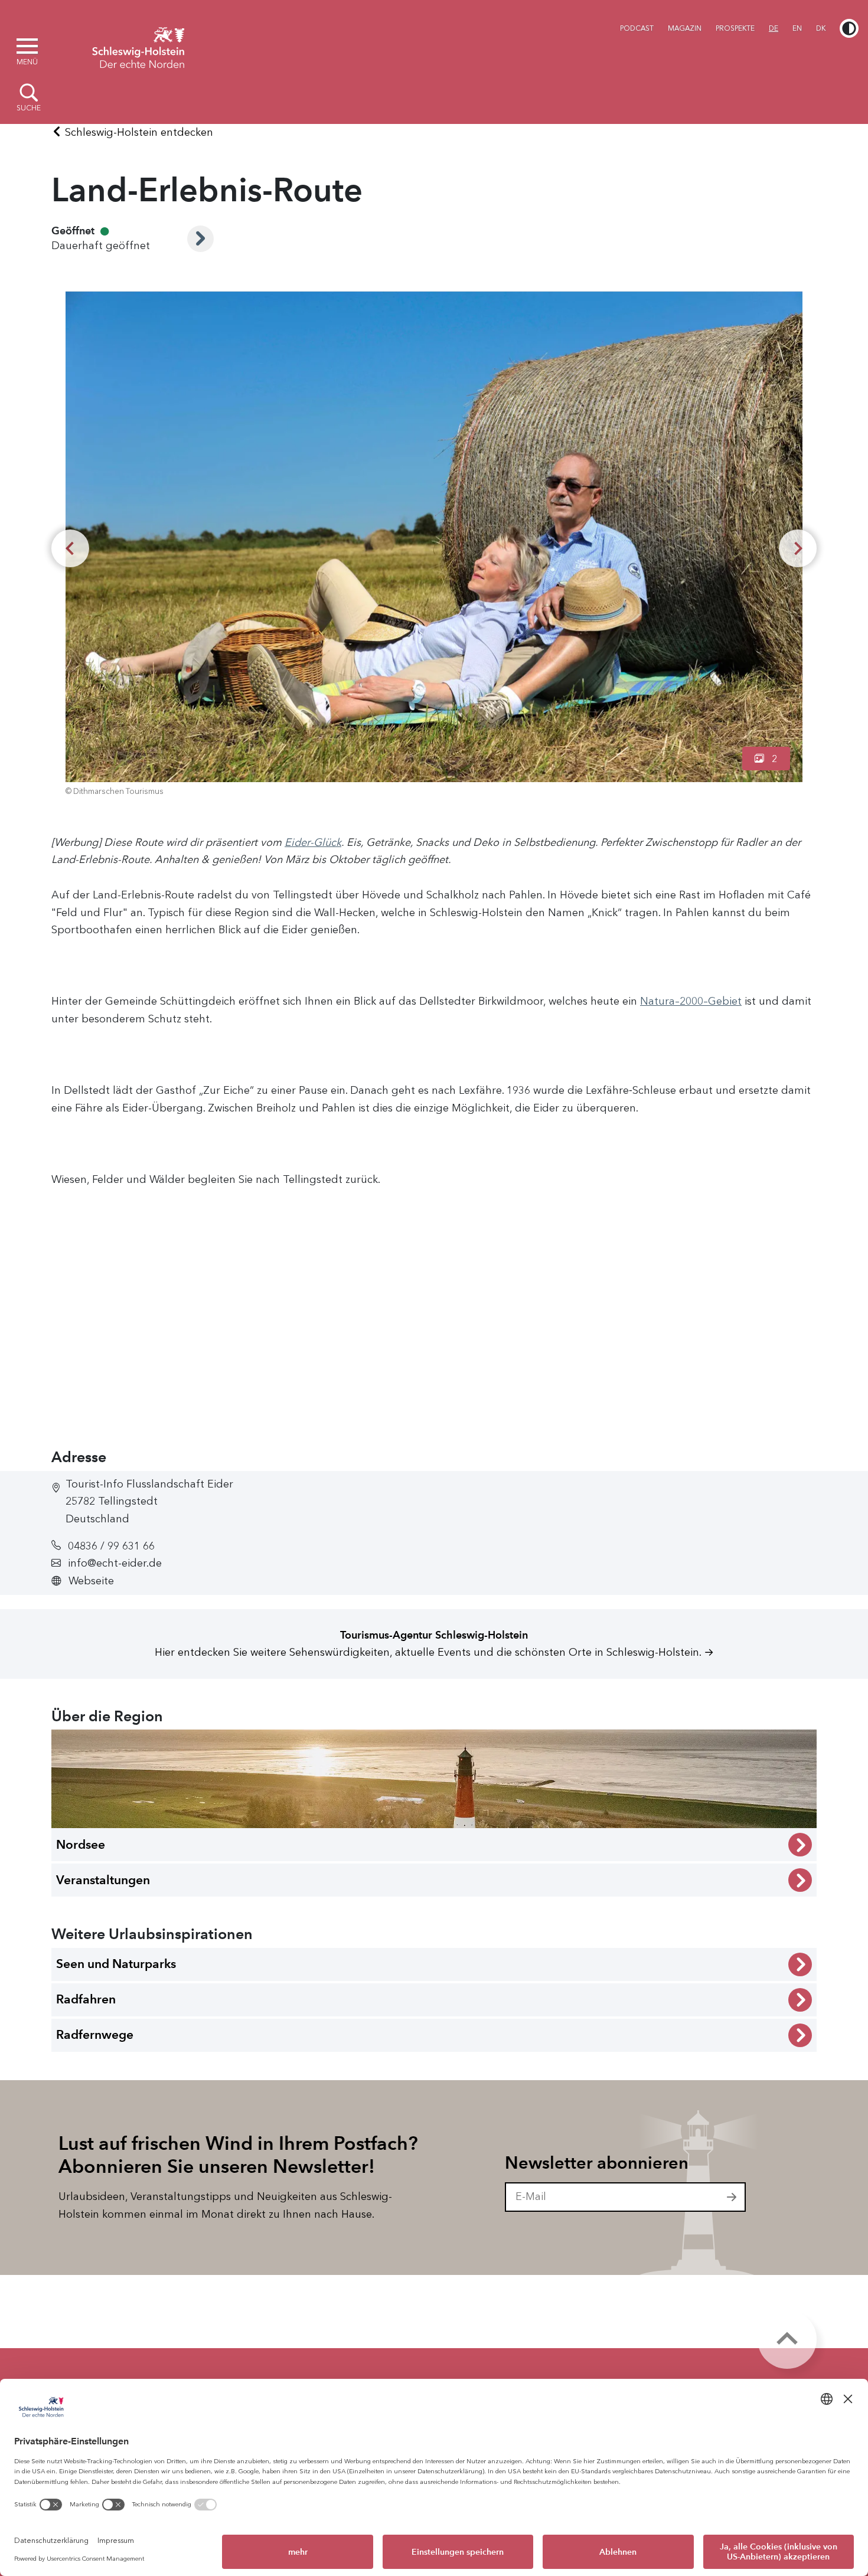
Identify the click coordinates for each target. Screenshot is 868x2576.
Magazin (685, 28)
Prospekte (735, 28)
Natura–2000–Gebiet (691, 1001)
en (797, 28)
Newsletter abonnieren (597, 2163)
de (774, 28)
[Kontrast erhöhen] (849, 28)
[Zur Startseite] (138, 46)
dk (821, 28)
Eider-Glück (313, 842)
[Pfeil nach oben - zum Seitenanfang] (787, 2339)
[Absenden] (732, 2197)
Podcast (637, 28)
